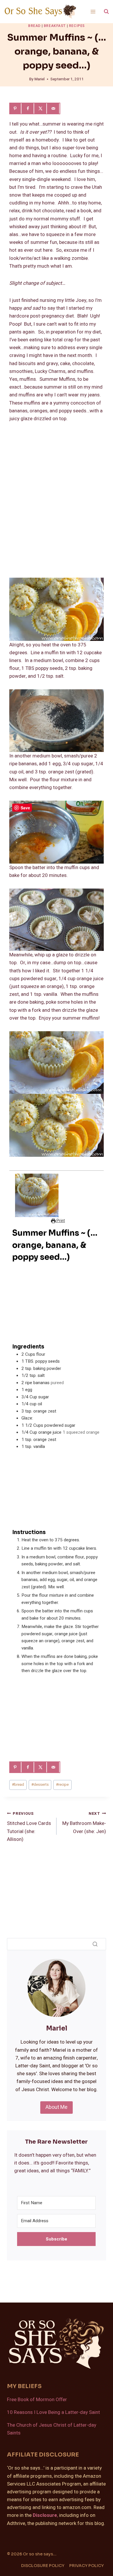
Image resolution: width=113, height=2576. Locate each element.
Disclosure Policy (43, 2566)
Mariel (40, 79)
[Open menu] (93, 11)
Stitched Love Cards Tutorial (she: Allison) (29, 1827)
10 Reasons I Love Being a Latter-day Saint (53, 2412)
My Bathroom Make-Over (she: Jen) (84, 1823)
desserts (40, 1785)
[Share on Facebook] (28, 108)
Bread (34, 26)
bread (18, 1785)
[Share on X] (41, 108)
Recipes (77, 26)
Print (60, 1221)
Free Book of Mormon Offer (37, 2400)
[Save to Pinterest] (16, 108)
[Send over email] (54, 108)
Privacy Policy (86, 2566)
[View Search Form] (106, 12)
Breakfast (55, 26)
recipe (62, 1785)
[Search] (95, 1944)
